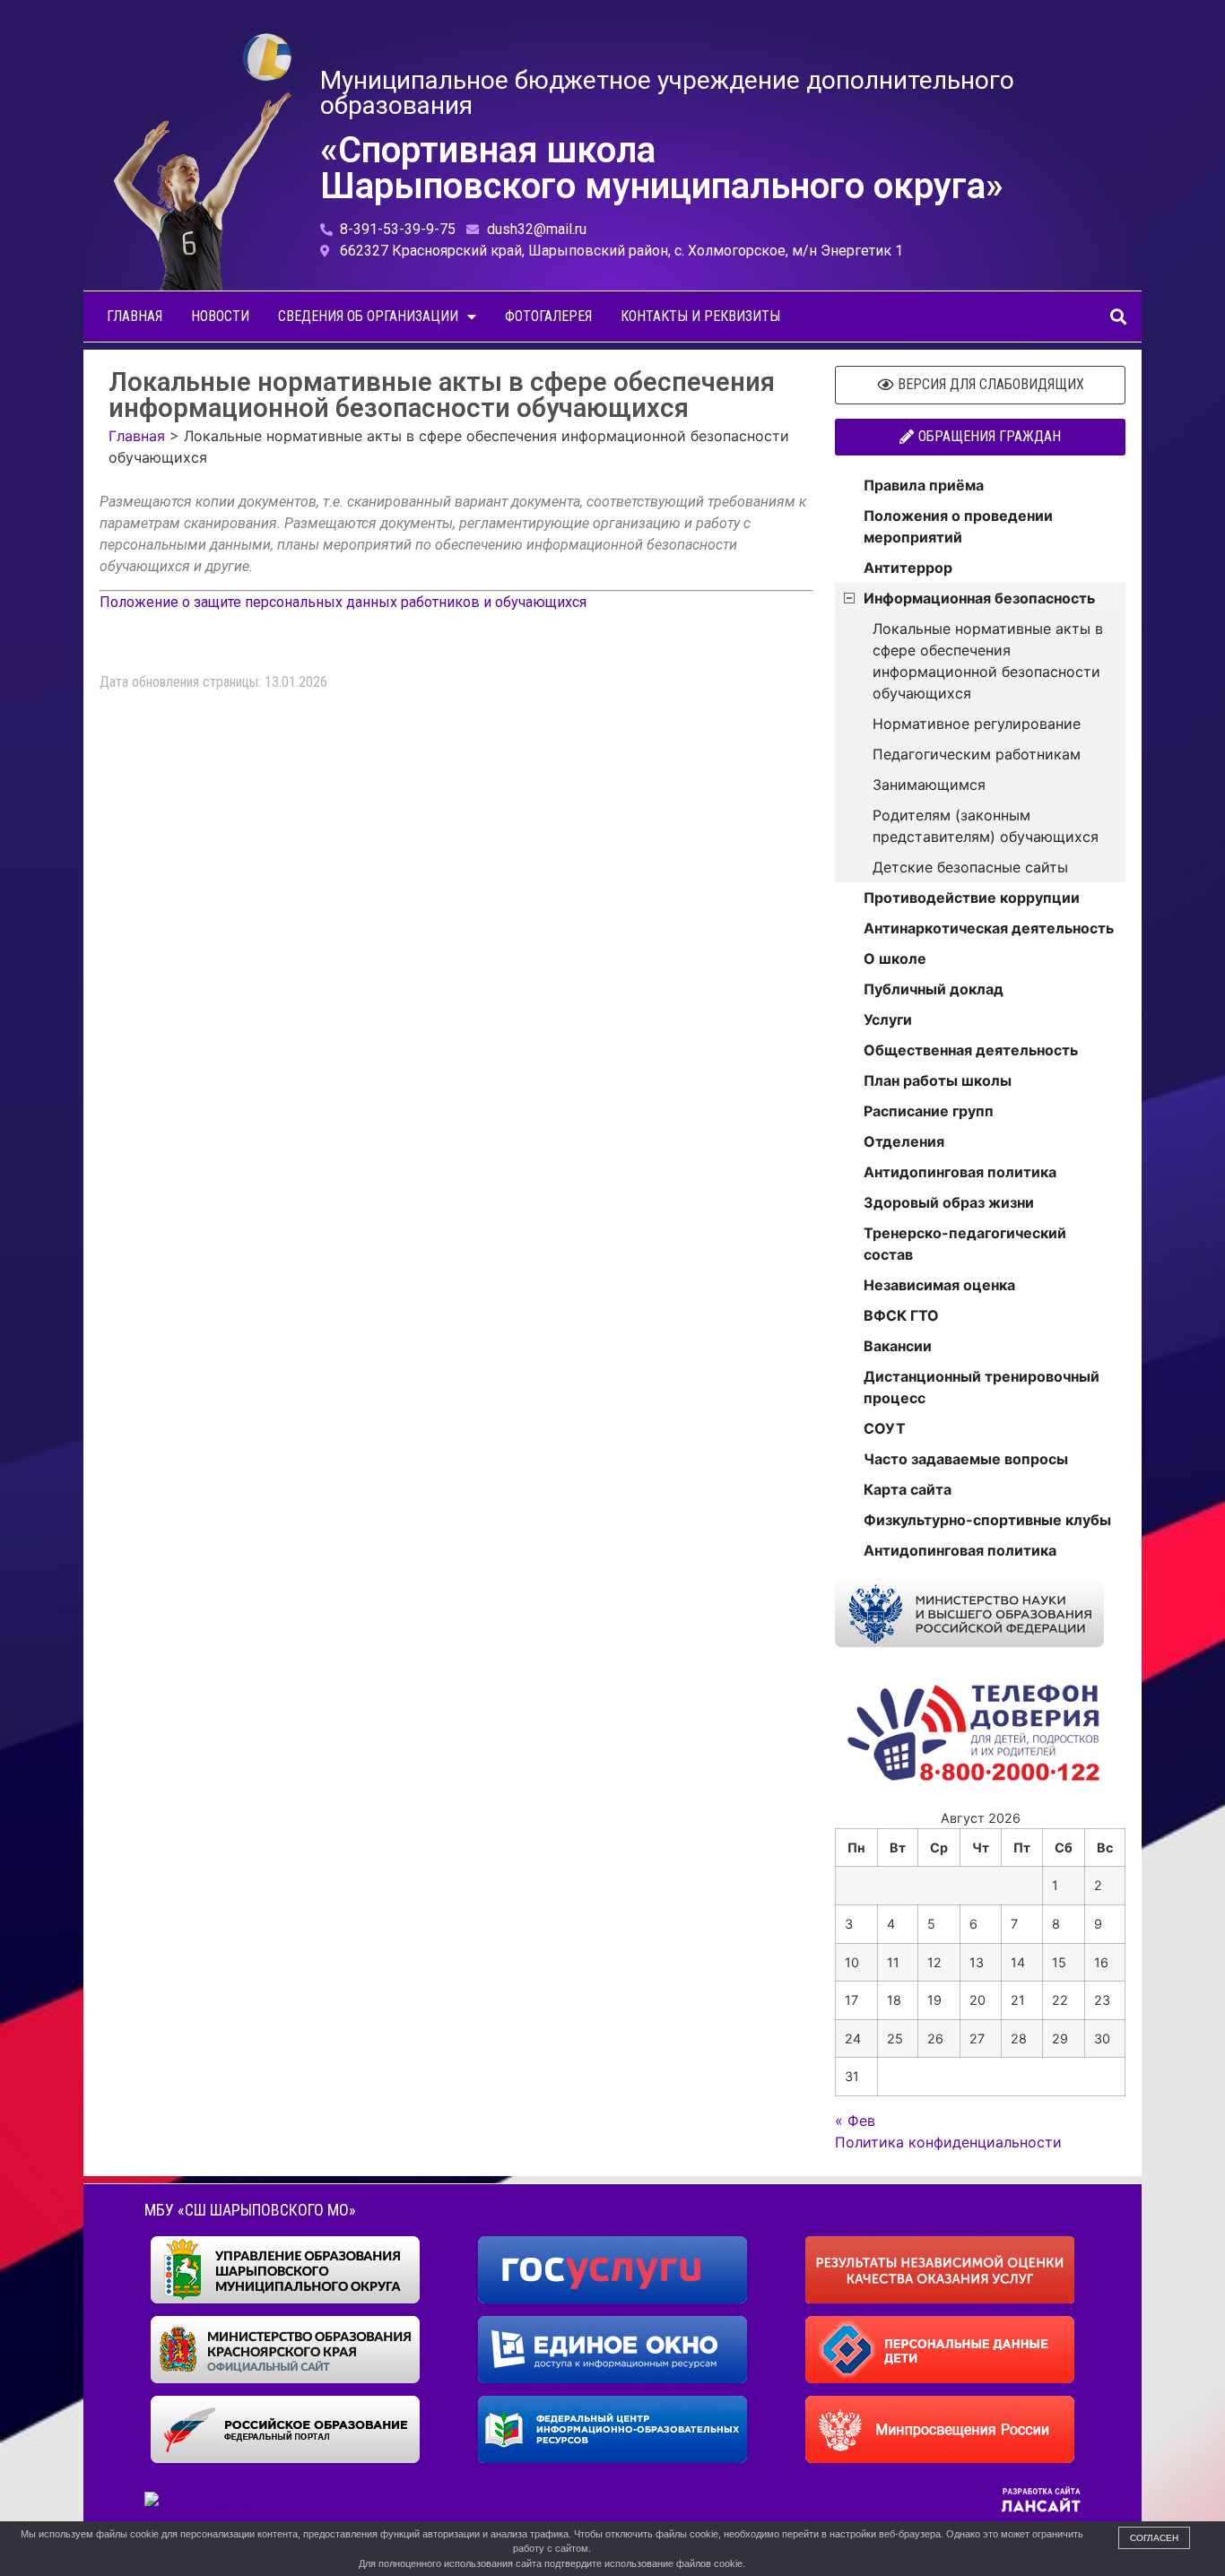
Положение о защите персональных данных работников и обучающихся (343, 602)
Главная (135, 316)
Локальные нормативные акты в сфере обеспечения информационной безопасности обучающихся (988, 661)
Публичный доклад (934, 989)
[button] (1118, 317)
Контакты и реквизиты (700, 316)
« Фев (855, 2121)
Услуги (888, 1019)
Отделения (904, 1141)
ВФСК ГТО (901, 1315)
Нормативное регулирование (977, 724)
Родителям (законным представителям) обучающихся (986, 826)
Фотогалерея (548, 316)
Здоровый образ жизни (949, 1202)
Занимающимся (929, 785)
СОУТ (885, 1428)
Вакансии (898, 1346)
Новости (220, 316)
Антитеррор (908, 568)
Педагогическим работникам (977, 754)
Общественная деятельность (971, 1050)
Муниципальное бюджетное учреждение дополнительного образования (667, 93)
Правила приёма (924, 485)
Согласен (1154, 2538)
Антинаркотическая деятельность (989, 928)
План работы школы (938, 1080)
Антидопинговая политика (960, 1172)
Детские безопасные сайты (970, 867)
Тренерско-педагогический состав (965, 1244)
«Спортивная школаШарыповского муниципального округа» (662, 168)
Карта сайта (908, 1489)
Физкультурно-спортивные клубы (987, 1520)
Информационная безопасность (979, 598)
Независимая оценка (939, 1285)
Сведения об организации (368, 316)
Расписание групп (929, 1111)
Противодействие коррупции (972, 898)
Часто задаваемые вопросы (966, 1459)
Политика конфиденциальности (948, 2142)
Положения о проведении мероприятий (958, 526)
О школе (895, 958)
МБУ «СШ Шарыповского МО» (250, 2210)
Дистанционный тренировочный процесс (982, 1387)
